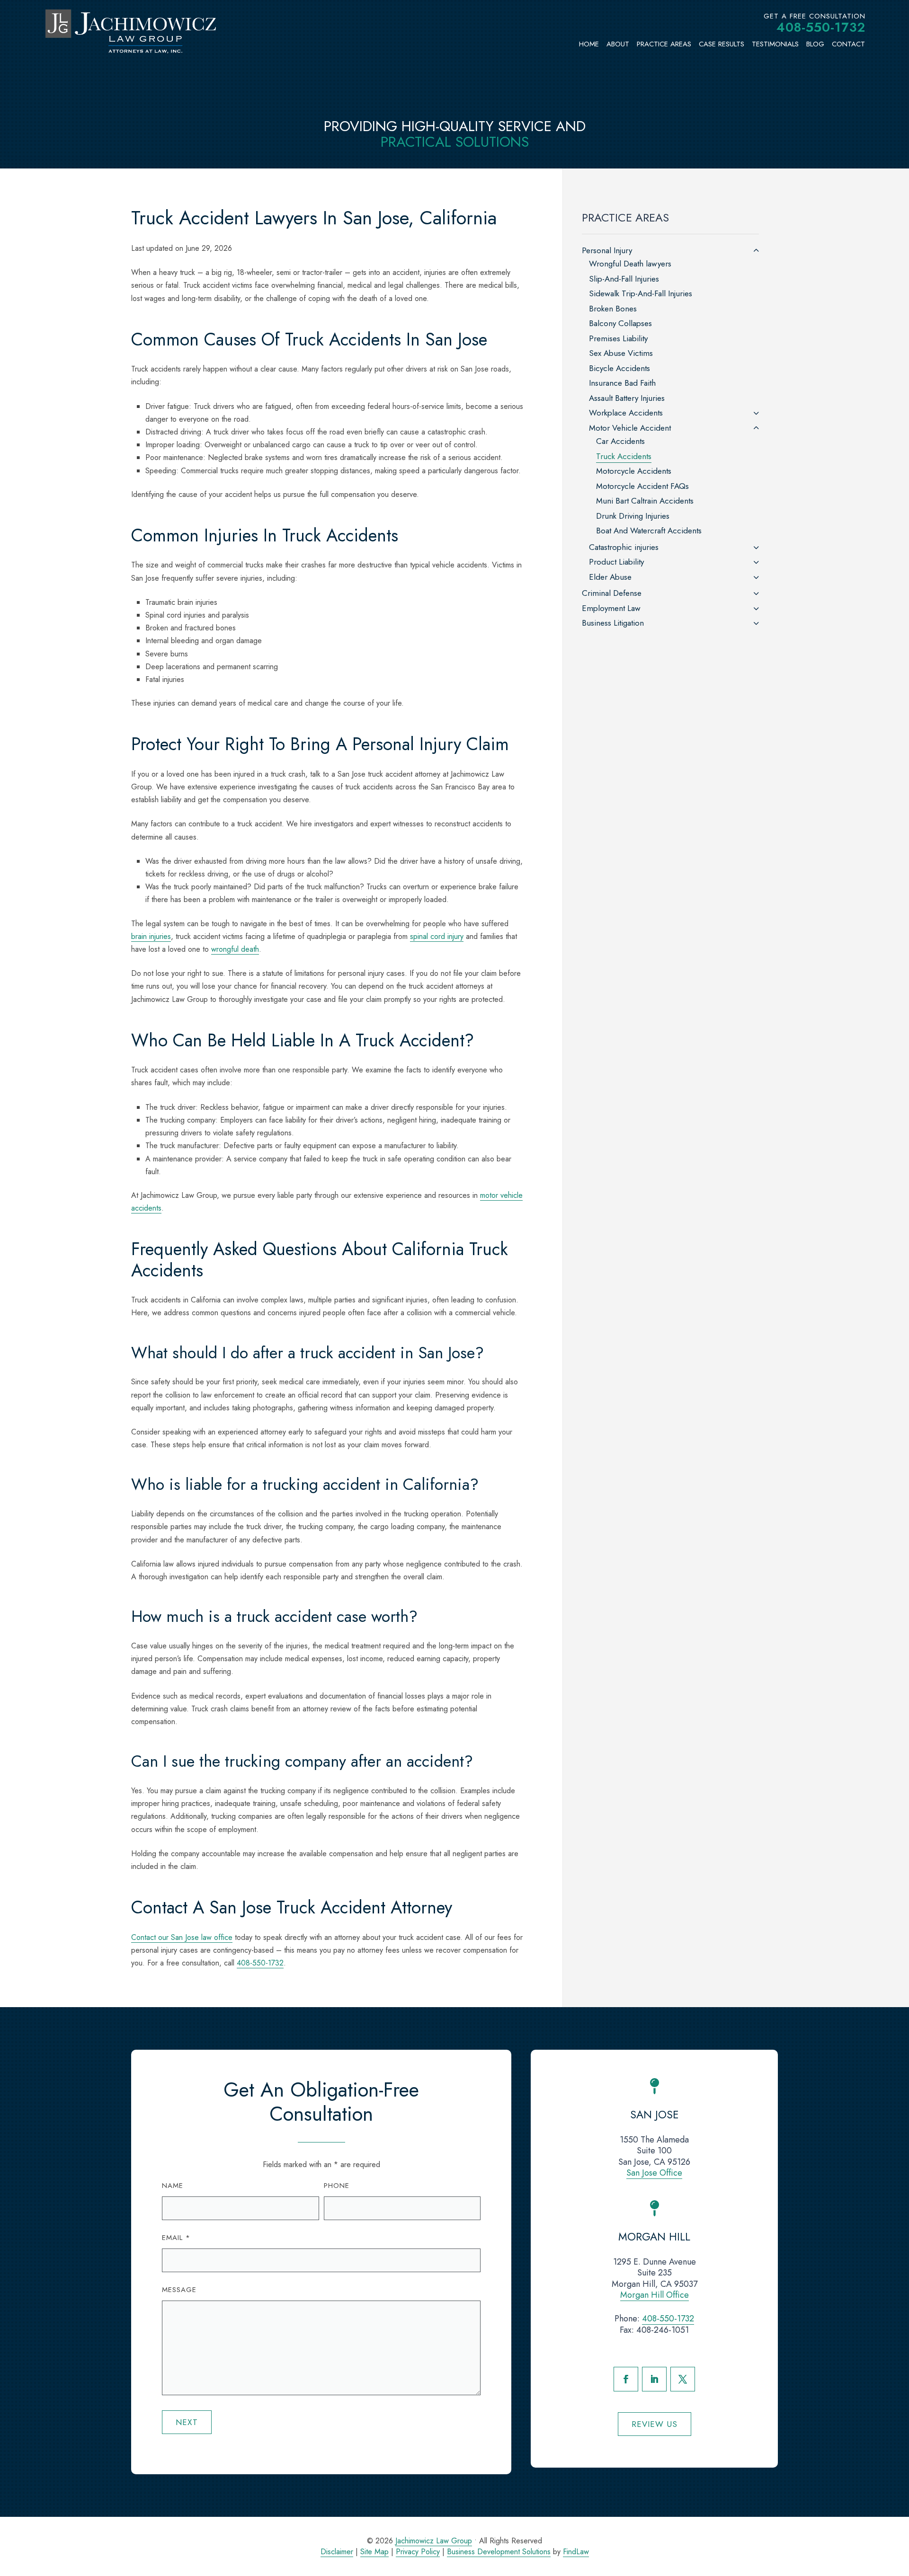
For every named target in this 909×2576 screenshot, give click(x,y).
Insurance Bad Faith (622, 383)
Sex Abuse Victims (621, 353)
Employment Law (611, 608)
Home (589, 44)
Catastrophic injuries (624, 547)
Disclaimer (337, 2552)
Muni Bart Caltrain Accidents (645, 501)
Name (173, 2186)
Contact (848, 44)
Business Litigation (613, 623)
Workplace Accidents (626, 413)
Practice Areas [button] (664, 44)
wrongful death (235, 949)
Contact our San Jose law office (182, 1937)
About (618, 44)
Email (176, 2238)
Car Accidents (620, 441)
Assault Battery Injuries (627, 398)
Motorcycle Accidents (634, 471)
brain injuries (151, 936)
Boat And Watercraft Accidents (649, 531)
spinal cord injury (437, 936)
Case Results (722, 44)
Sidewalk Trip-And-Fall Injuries (641, 293)
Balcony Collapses (620, 323)
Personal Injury (607, 250)
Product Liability (616, 562)
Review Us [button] (655, 2424)
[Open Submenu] (756, 251)
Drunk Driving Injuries (633, 516)
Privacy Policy (418, 2552)
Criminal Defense (612, 593)
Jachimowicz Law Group (434, 2541)
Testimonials (775, 44)
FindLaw (576, 2552)
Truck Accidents (624, 456)
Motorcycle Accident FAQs (642, 486)
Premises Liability (618, 338)
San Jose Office (654, 2173)
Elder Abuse (610, 577)
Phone (337, 2186)
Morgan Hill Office (655, 2295)
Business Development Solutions (499, 2552)
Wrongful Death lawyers (630, 264)
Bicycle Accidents (619, 368)
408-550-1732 (821, 27)
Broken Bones (613, 309)
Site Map (374, 2552)
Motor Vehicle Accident (630, 428)
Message (179, 2290)
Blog (815, 44)
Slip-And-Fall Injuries (624, 279)
